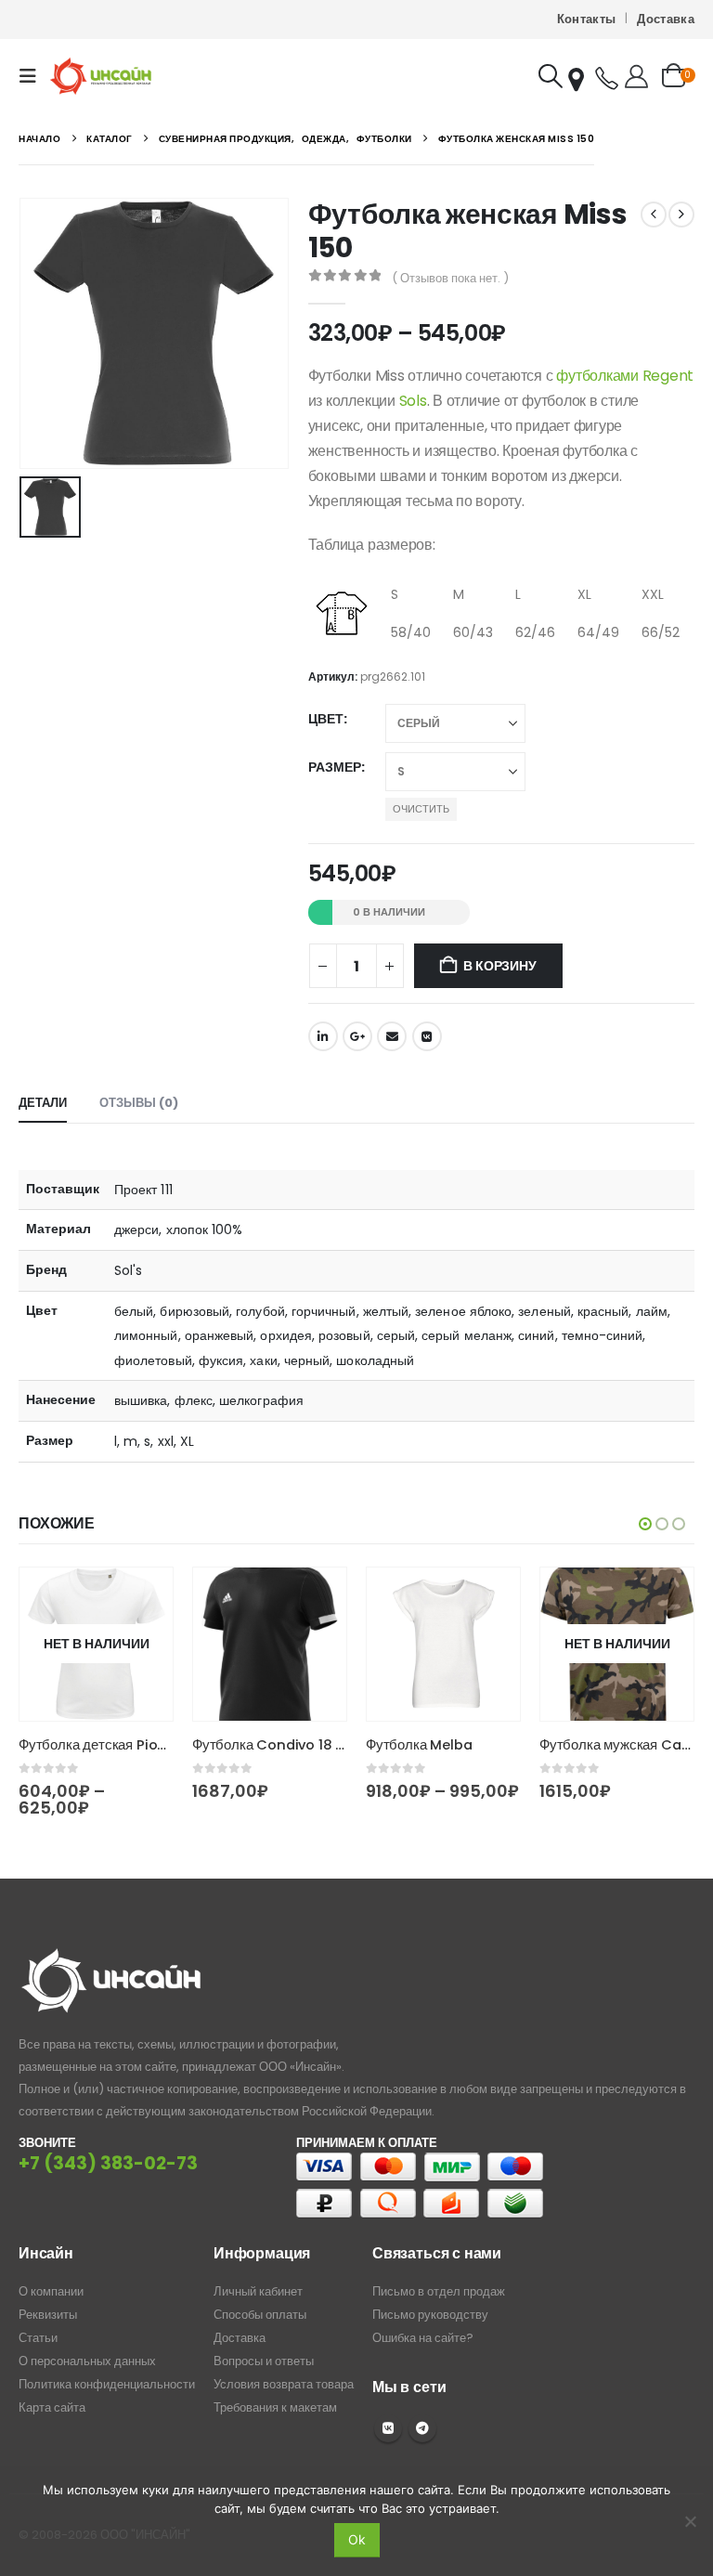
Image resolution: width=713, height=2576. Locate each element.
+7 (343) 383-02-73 (108, 2163)
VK (388, 2428)
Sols (413, 401)
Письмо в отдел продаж (439, 2291)
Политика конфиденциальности (107, 2384)
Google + (357, 1036)
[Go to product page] (270, 1644)
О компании (51, 2291)
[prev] (654, 215)
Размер (335, 767)
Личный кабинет (258, 2291)
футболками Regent (625, 376)
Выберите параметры (142, 1598)
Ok (357, 2539)
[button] (33, 76)
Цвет (326, 719)
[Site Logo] (101, 76)
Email (392, 1036)
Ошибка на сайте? (423, 2338)
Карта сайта (52, 2407)
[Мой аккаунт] (636, 76)
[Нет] (690, 2521)
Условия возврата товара (284, 2384)
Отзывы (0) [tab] (139, 1103)
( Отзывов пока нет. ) (450, 278)
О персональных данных (87, 2361)
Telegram (422, 2428)
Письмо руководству (430, 2315)
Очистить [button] (421, 809)
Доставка (666, 19)
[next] (681, 215)
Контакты (587, 19)
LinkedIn (323, 1036)
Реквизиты (48, 2315)
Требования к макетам (275, 2407)
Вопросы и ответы (264, 2361)
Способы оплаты (260, 2315)
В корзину (499, 966)
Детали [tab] (43, 1103)
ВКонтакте (427, 1036)
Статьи (38, 2338)
